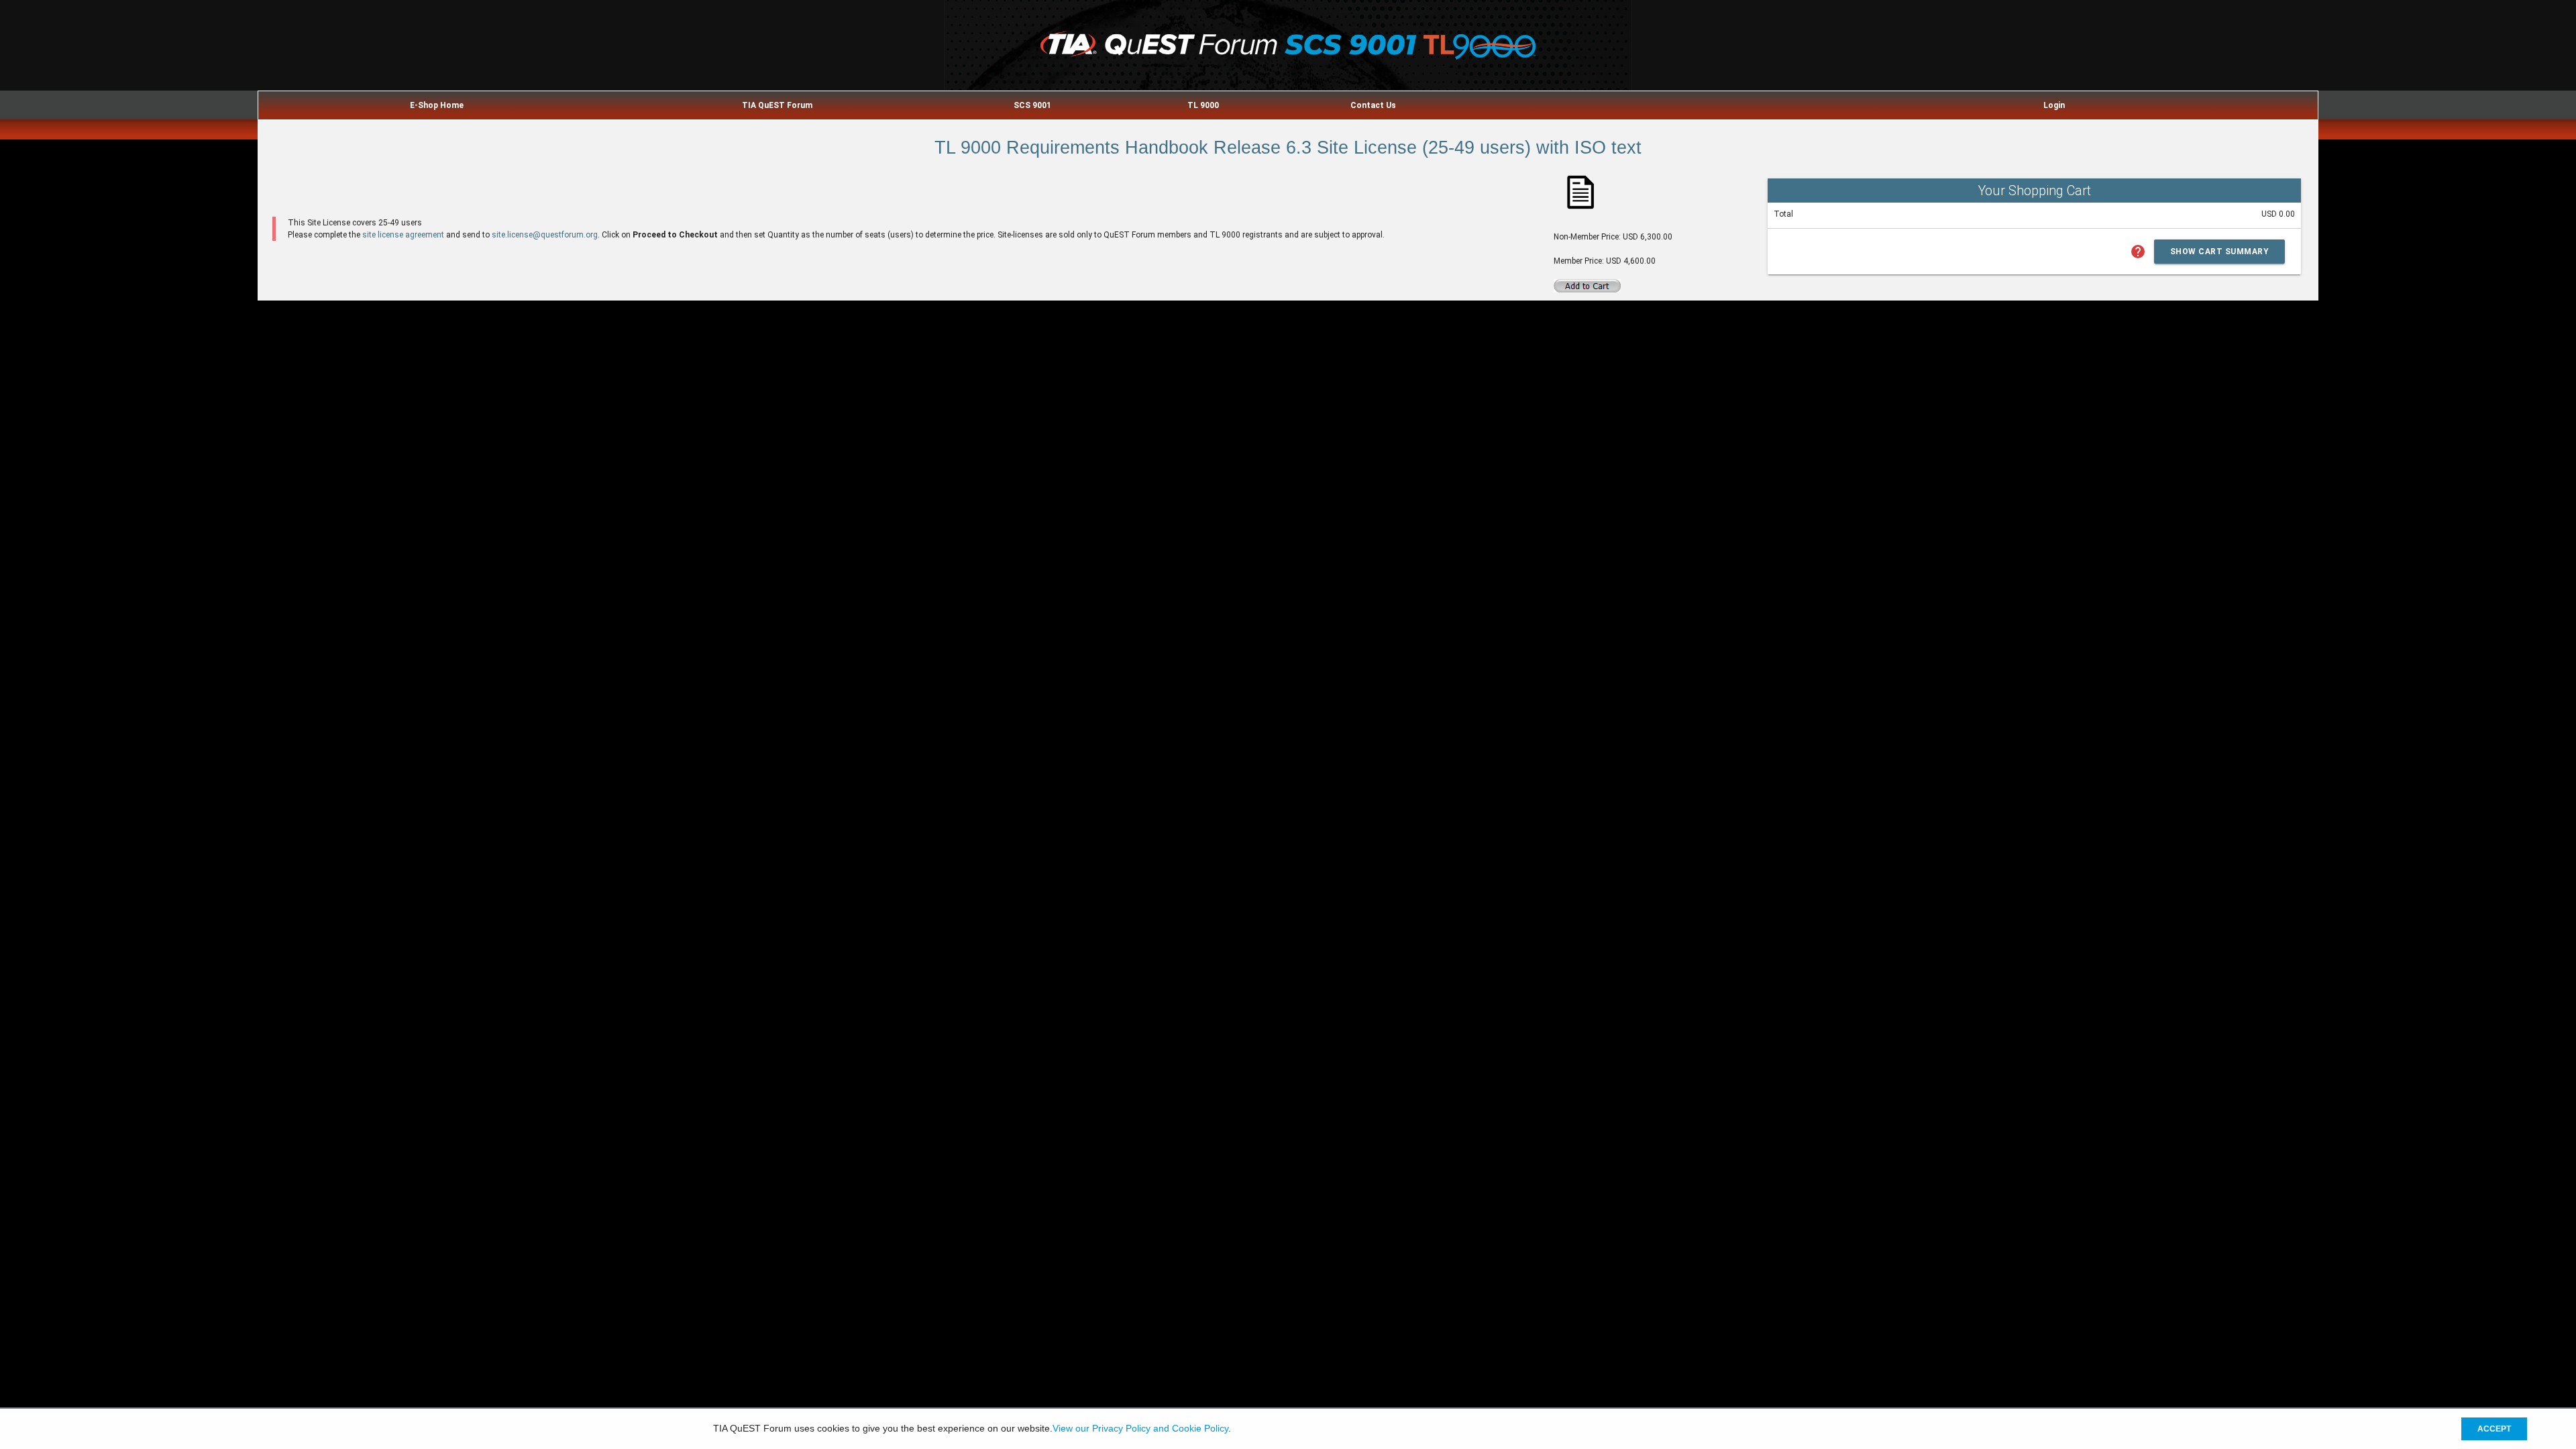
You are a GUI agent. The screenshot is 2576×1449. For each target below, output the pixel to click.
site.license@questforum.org (545, 235)
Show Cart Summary (2220, 252)
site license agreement (403, 235)
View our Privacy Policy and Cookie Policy (1140, 1429)
